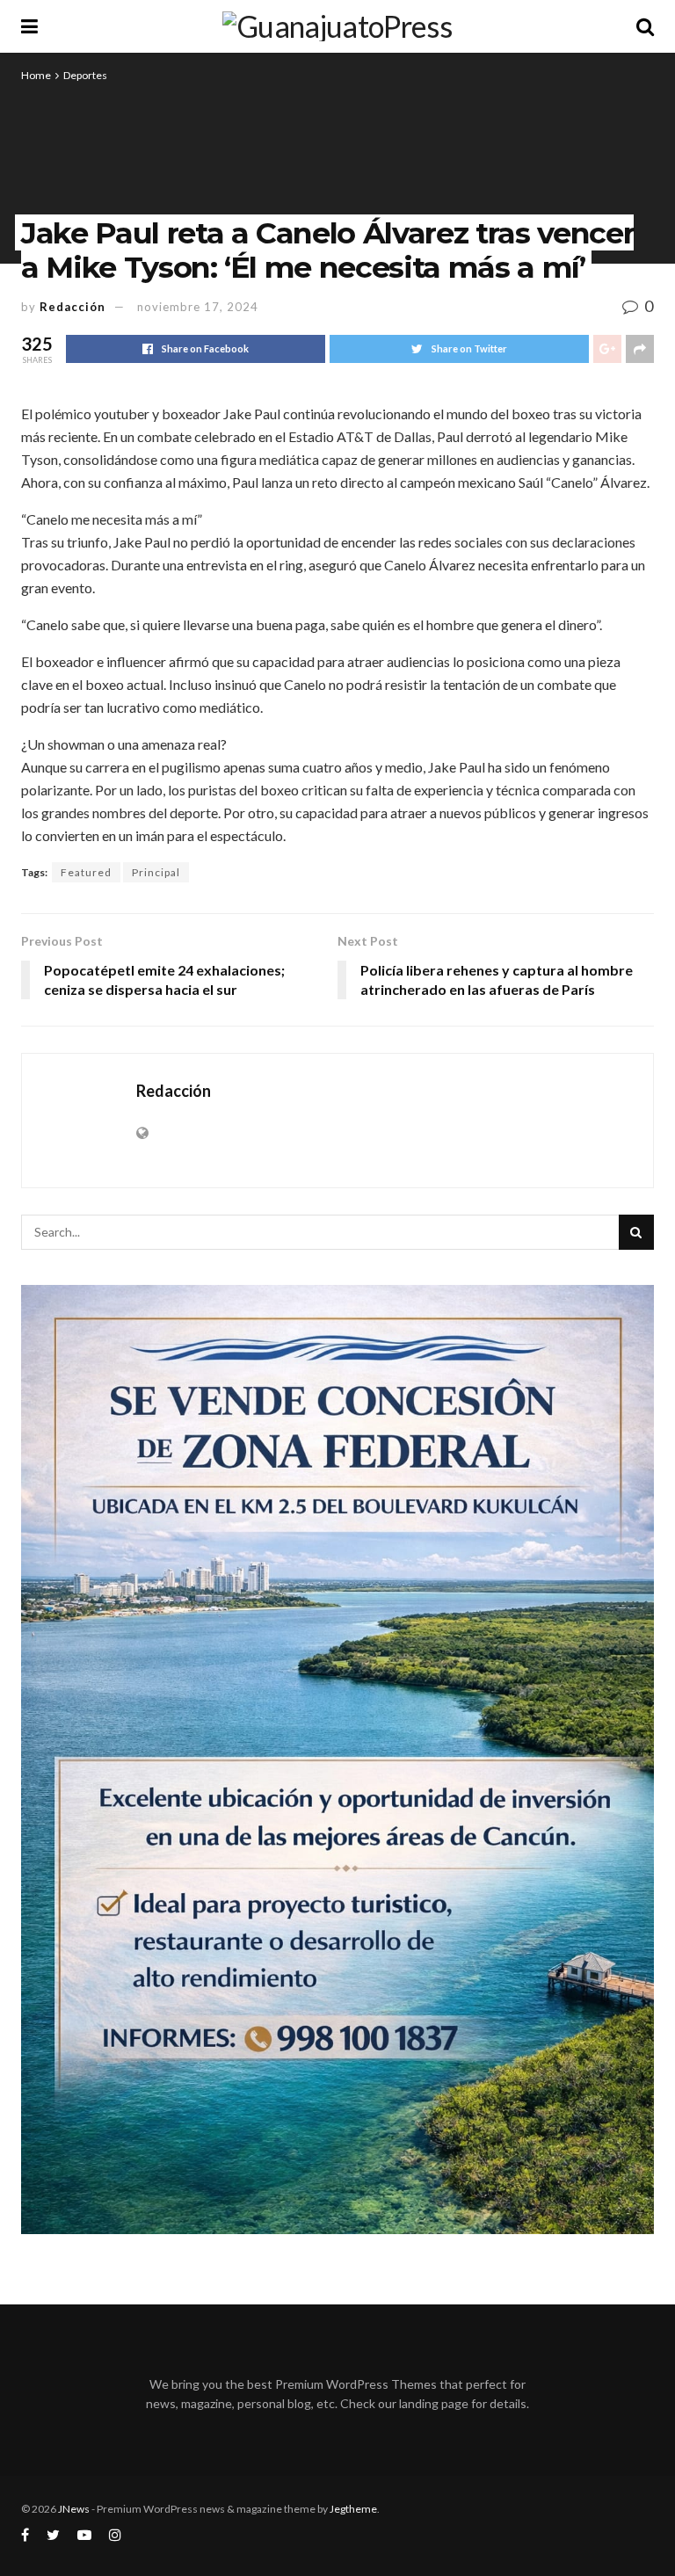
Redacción (73, 307)
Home (36, 75)
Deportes (85, 75)
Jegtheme (353, 2509)
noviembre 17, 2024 (198, 307)
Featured (86, 872)
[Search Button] (636, 1232)
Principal (156, 872)
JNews (74, 2509)
